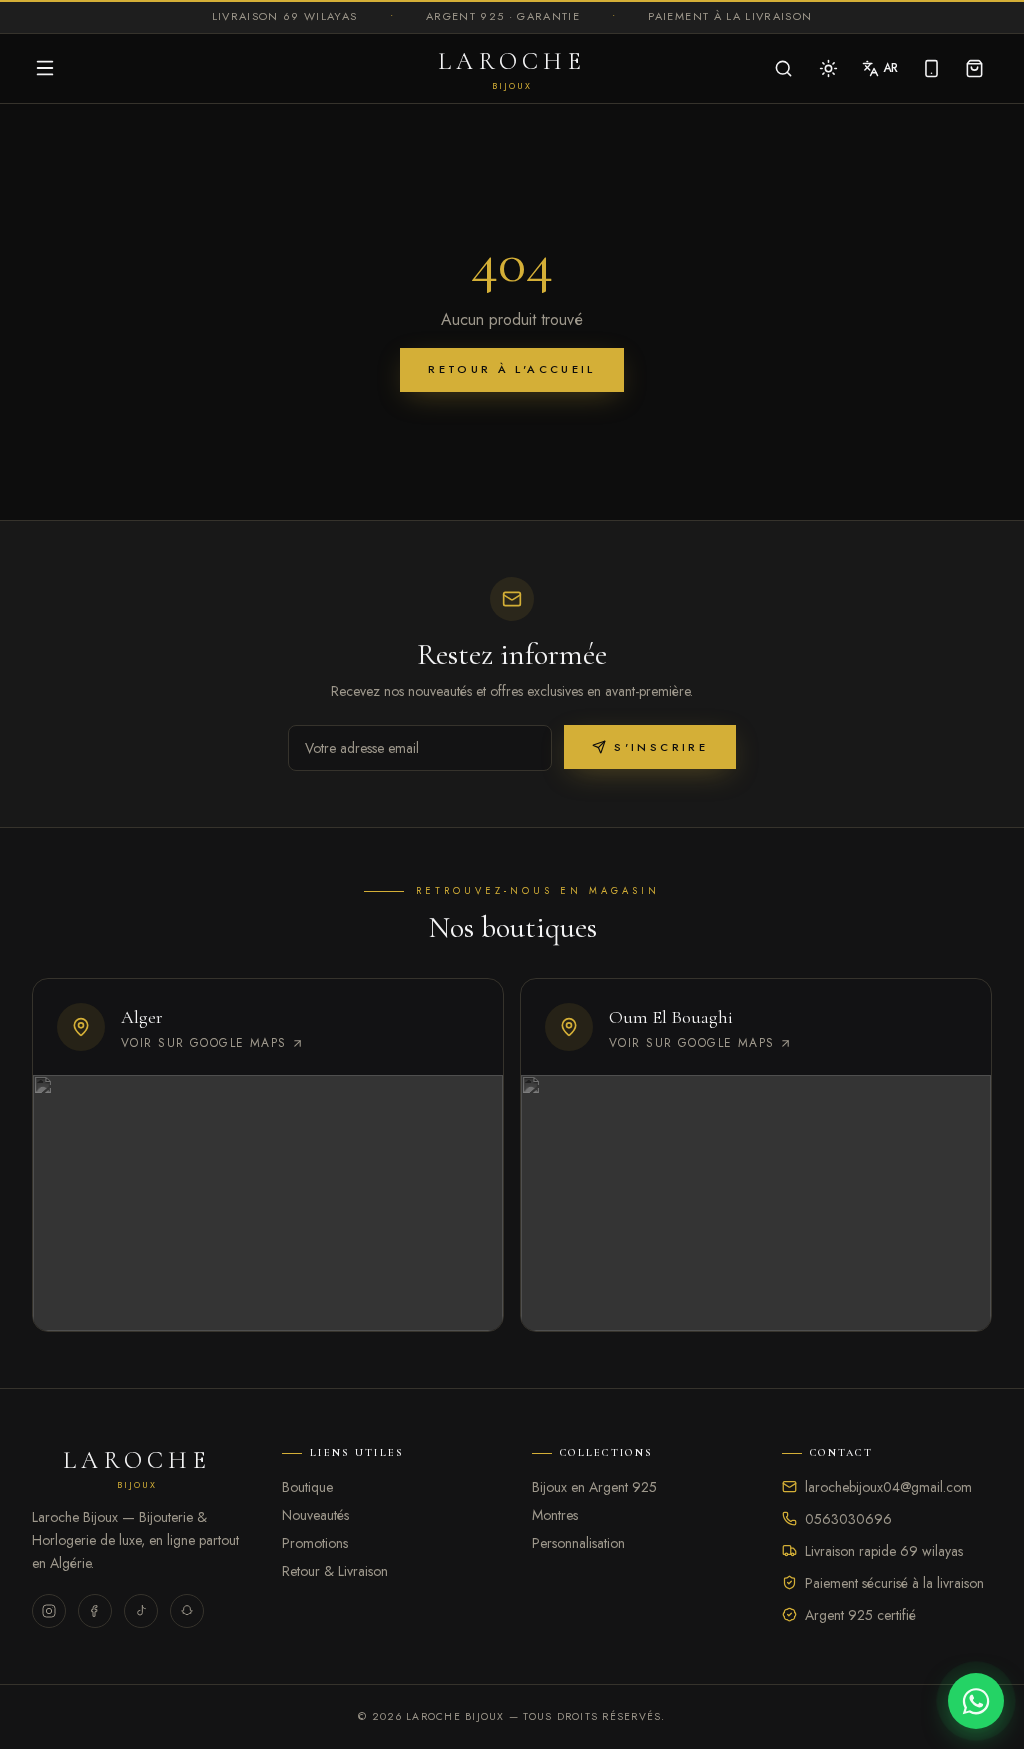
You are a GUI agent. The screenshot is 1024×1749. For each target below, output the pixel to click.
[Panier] (974, 68)
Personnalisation (578, 1543)
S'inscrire (661, 747)
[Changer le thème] (828, 68)
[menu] (45, 68)
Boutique (307, 1487)
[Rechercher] (783, 68)
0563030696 (848, 1519)
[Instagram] (49, 1611)
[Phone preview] (931, 68)
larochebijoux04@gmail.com (888, 1487)
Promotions (315, 1543)
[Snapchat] (187, 1611)
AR (890, 68)
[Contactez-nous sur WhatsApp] (976, 1701)
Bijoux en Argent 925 (594, 1487)
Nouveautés (315, 1515)
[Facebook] (95, 1611)
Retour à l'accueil (511, 369)
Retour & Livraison (335, 1571)
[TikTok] (141, 1611)
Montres (555, 1515)
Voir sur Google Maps (204, 1043)
